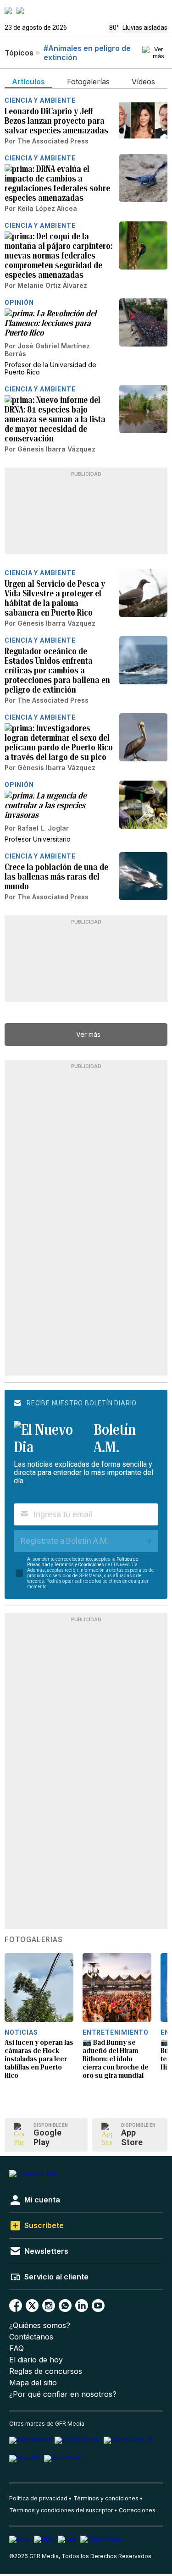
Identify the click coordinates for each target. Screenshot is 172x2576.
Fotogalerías (34, 1940)
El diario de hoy (36, 2360)
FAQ (17, 2348)
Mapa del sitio (33, 2383)
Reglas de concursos (46, 2371)
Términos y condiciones (106, 2498)
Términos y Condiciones (79, 1565)
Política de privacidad (38, 2498)
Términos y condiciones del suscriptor (61, 2510)
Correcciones (137, 2510)
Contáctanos (31, 2337)
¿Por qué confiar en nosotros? (63, 2394)
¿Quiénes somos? (40, 2326)
